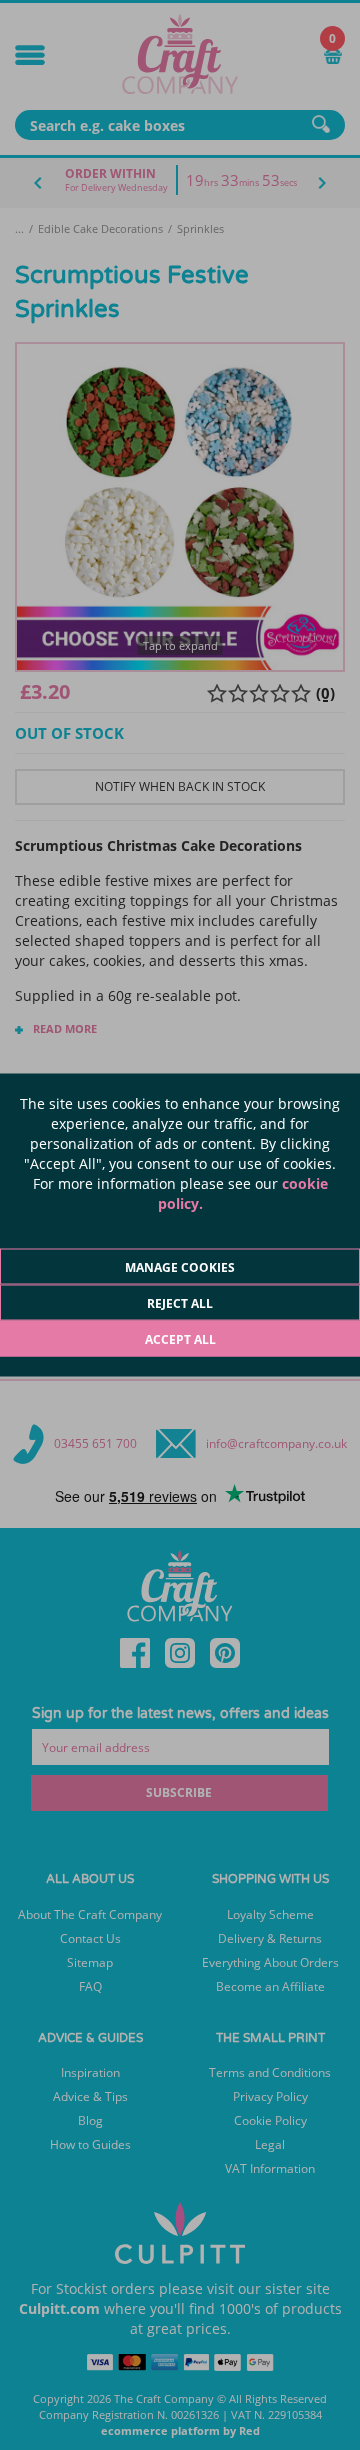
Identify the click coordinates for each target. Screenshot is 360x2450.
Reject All (180, 1303)
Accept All (180, 1339)
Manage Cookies (180, 1267)
